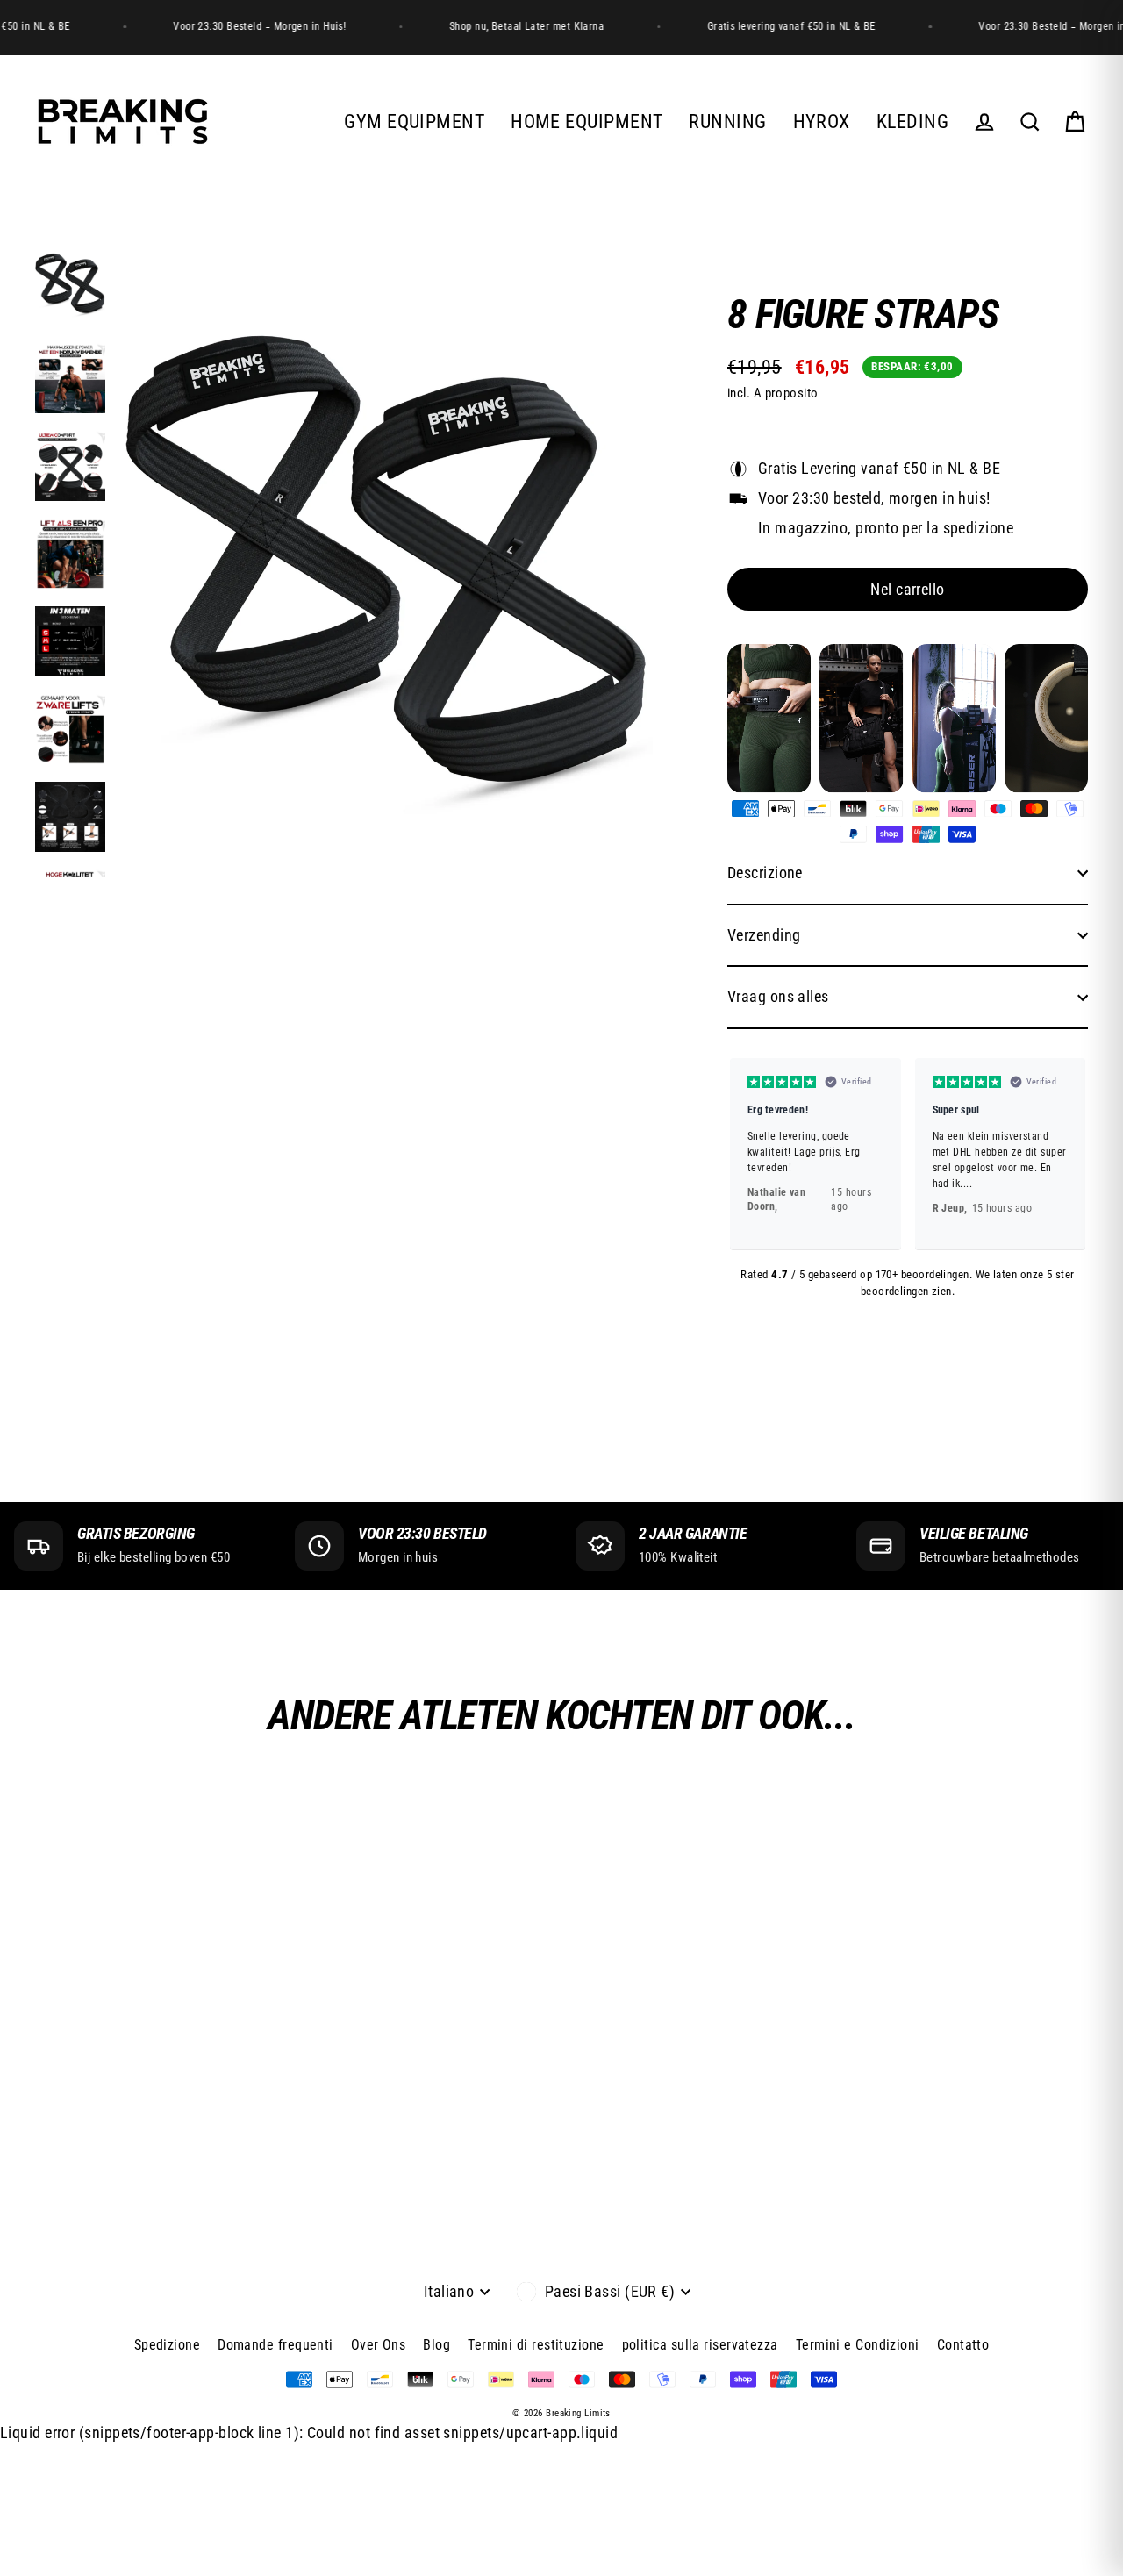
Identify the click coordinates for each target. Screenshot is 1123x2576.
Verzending (764, 935)
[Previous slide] (748, 1154)
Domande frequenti (275, 2345)
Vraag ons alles (778, 996)
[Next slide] (1067, 1154)
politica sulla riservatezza (700, 2345)
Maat (744, 442)
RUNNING (727, 122)
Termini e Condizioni (858, 2345)
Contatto (963, 2345)
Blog (436, 2345)
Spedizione (168, 2345)
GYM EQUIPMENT (414, 122)
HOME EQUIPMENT (587, 122)
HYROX (822, 122)
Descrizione (765, 873)
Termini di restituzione (536, 2345)
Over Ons (379, 2345)
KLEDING (912, 122)
